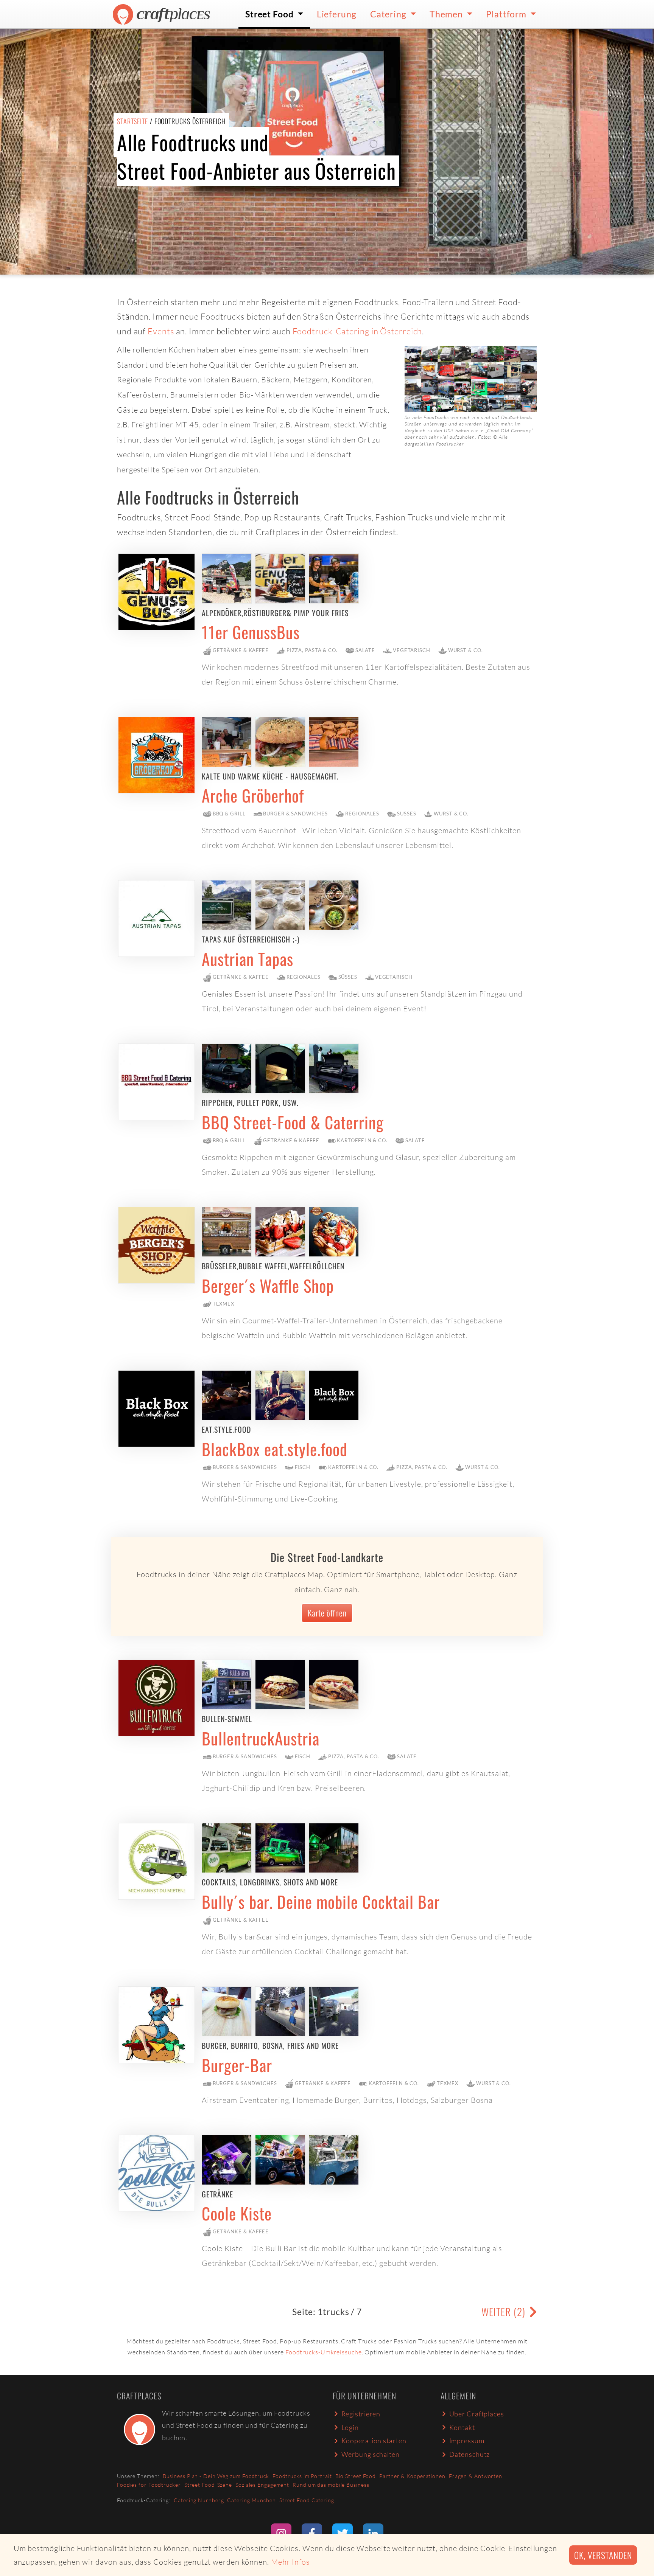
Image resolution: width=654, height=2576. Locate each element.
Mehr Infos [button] (290, 2562)
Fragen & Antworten (476, 2476)
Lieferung (337, 14)
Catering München (251, 2500)
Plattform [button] (507, 14)
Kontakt (462, 2427)
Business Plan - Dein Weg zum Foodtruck (216, 2476)
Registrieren (361, 2414)
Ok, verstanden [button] (603, 2555)
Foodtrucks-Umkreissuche (324, 2352)
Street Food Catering (307, 2500)
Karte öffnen (327, 1613)
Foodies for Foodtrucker (149, 2485)
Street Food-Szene (208, 2485)
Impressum (467, 2441)
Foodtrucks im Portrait (302, 2476)
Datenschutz (470, 2454)
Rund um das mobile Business (331, 2485)
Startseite (132, 121)
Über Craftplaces (477, 2414)
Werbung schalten (371, 2454)
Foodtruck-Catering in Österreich (357, 331)
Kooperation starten (374, 2441)
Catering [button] (389, 14)
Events (161, 331)
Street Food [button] (270, 14)
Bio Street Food (356, 2476)
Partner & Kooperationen (412, 2476)
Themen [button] (447, 14)
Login (350, 2427)
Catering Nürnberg (199, 2500)
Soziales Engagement (262, 2485)
